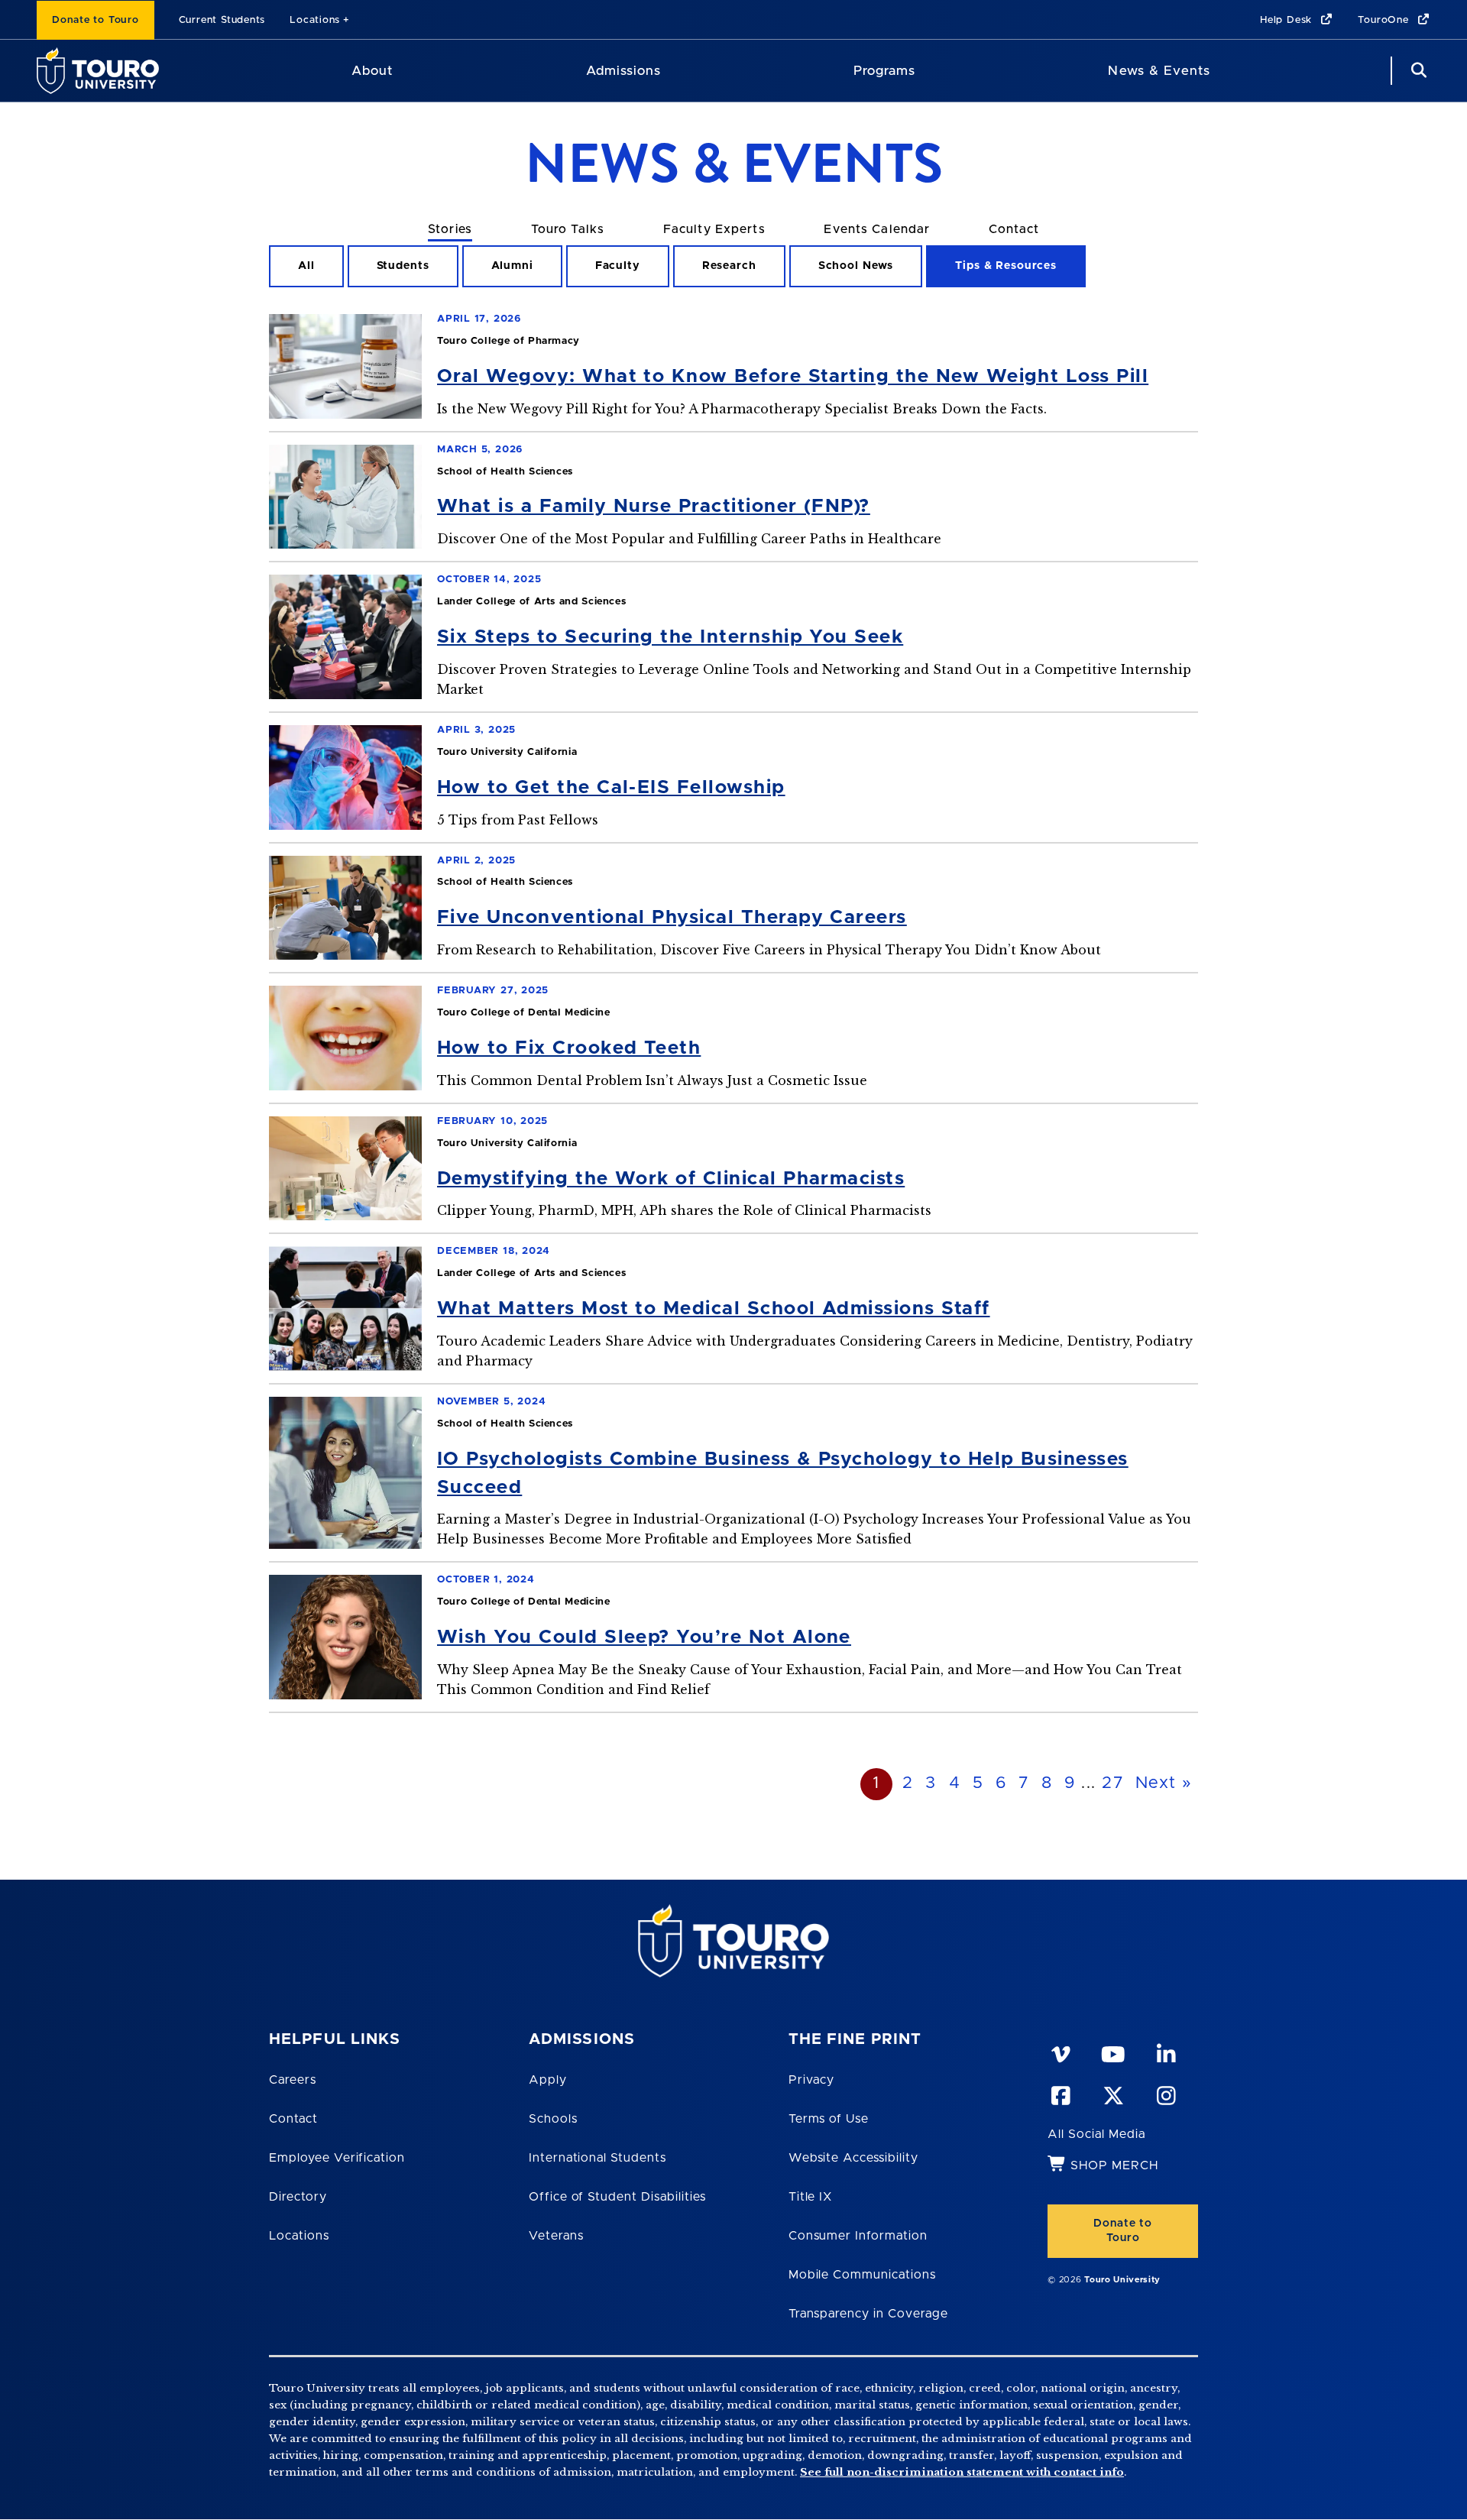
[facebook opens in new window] (1060, 2093)
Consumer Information (858, 2236)
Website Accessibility (853, 2158)
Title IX (811, 2197)
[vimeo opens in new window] (1060, 2052)
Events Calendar (877, 229)
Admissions (623, 71)
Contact (1014, 229)
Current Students (222, 20)
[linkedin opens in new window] (1165, 2052)
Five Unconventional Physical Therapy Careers (672, 917)
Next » (1164, 1783)
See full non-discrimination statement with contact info (962, 2472)
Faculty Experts (714, 229)
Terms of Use (829, 2119)
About (372, 71)
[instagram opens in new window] (1165, 2093)
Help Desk (1288, 20)
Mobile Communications (862, 2275)
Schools (553, 2119)
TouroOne (1385, 20)
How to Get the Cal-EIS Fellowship (611, 787)
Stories (450, 229)
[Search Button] (1417, 71)
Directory (298, 2197)
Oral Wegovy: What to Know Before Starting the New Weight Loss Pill (793, 376)
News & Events (1159, 71)
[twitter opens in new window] (1112, 2093)
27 (1112, 1783)
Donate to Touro (96, 20)
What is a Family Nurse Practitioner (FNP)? (654, 506)
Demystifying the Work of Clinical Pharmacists (671, 1179)
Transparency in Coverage (868, 2314)
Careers (293, 2080)
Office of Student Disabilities (617, 2197)
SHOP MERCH (1114, 2165)
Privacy (812, 2080)
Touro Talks (568, 229)
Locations (315, 20)
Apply (548, 2080)
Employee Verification (337, 2158)
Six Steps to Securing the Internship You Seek (670, 637)
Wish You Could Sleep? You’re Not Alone (644, 1637)
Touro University (1122, 2280)
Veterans (556, 2236)
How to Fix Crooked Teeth (569, 1048)
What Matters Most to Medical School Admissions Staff (714, 1309)
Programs (884, 71)
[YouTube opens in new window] (1112, 2052)
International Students (597, 2158)
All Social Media (1096, 2134)
